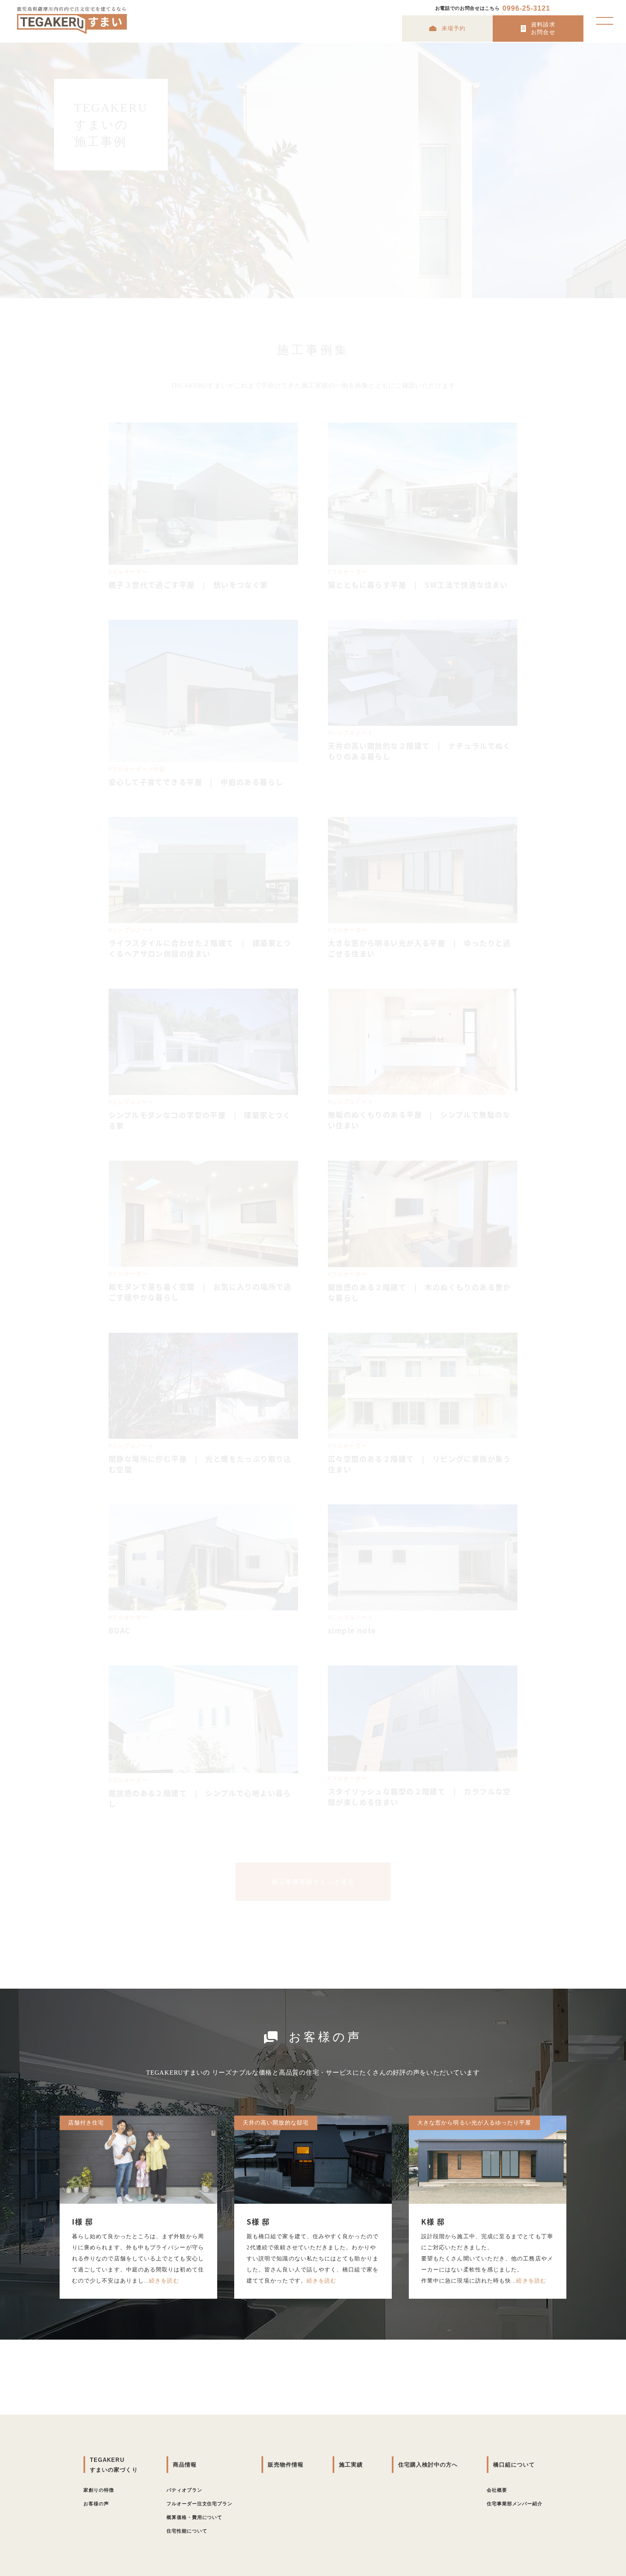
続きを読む (164, 2281)
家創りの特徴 (99, 2490)
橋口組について (514, 2465)
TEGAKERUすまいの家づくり (114, 2465)
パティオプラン (184, 2490)
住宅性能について (187, 2531)
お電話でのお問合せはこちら (493, 8)
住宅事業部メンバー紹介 (515, 2504)
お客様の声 (96, 2504)
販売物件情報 (286, 2465)
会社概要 (497, 2490)
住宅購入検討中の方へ (428, 2465)
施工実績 (351, 2465)
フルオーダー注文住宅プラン (200, 2504)
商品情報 (185, 2465)
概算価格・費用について (194, 2517)
